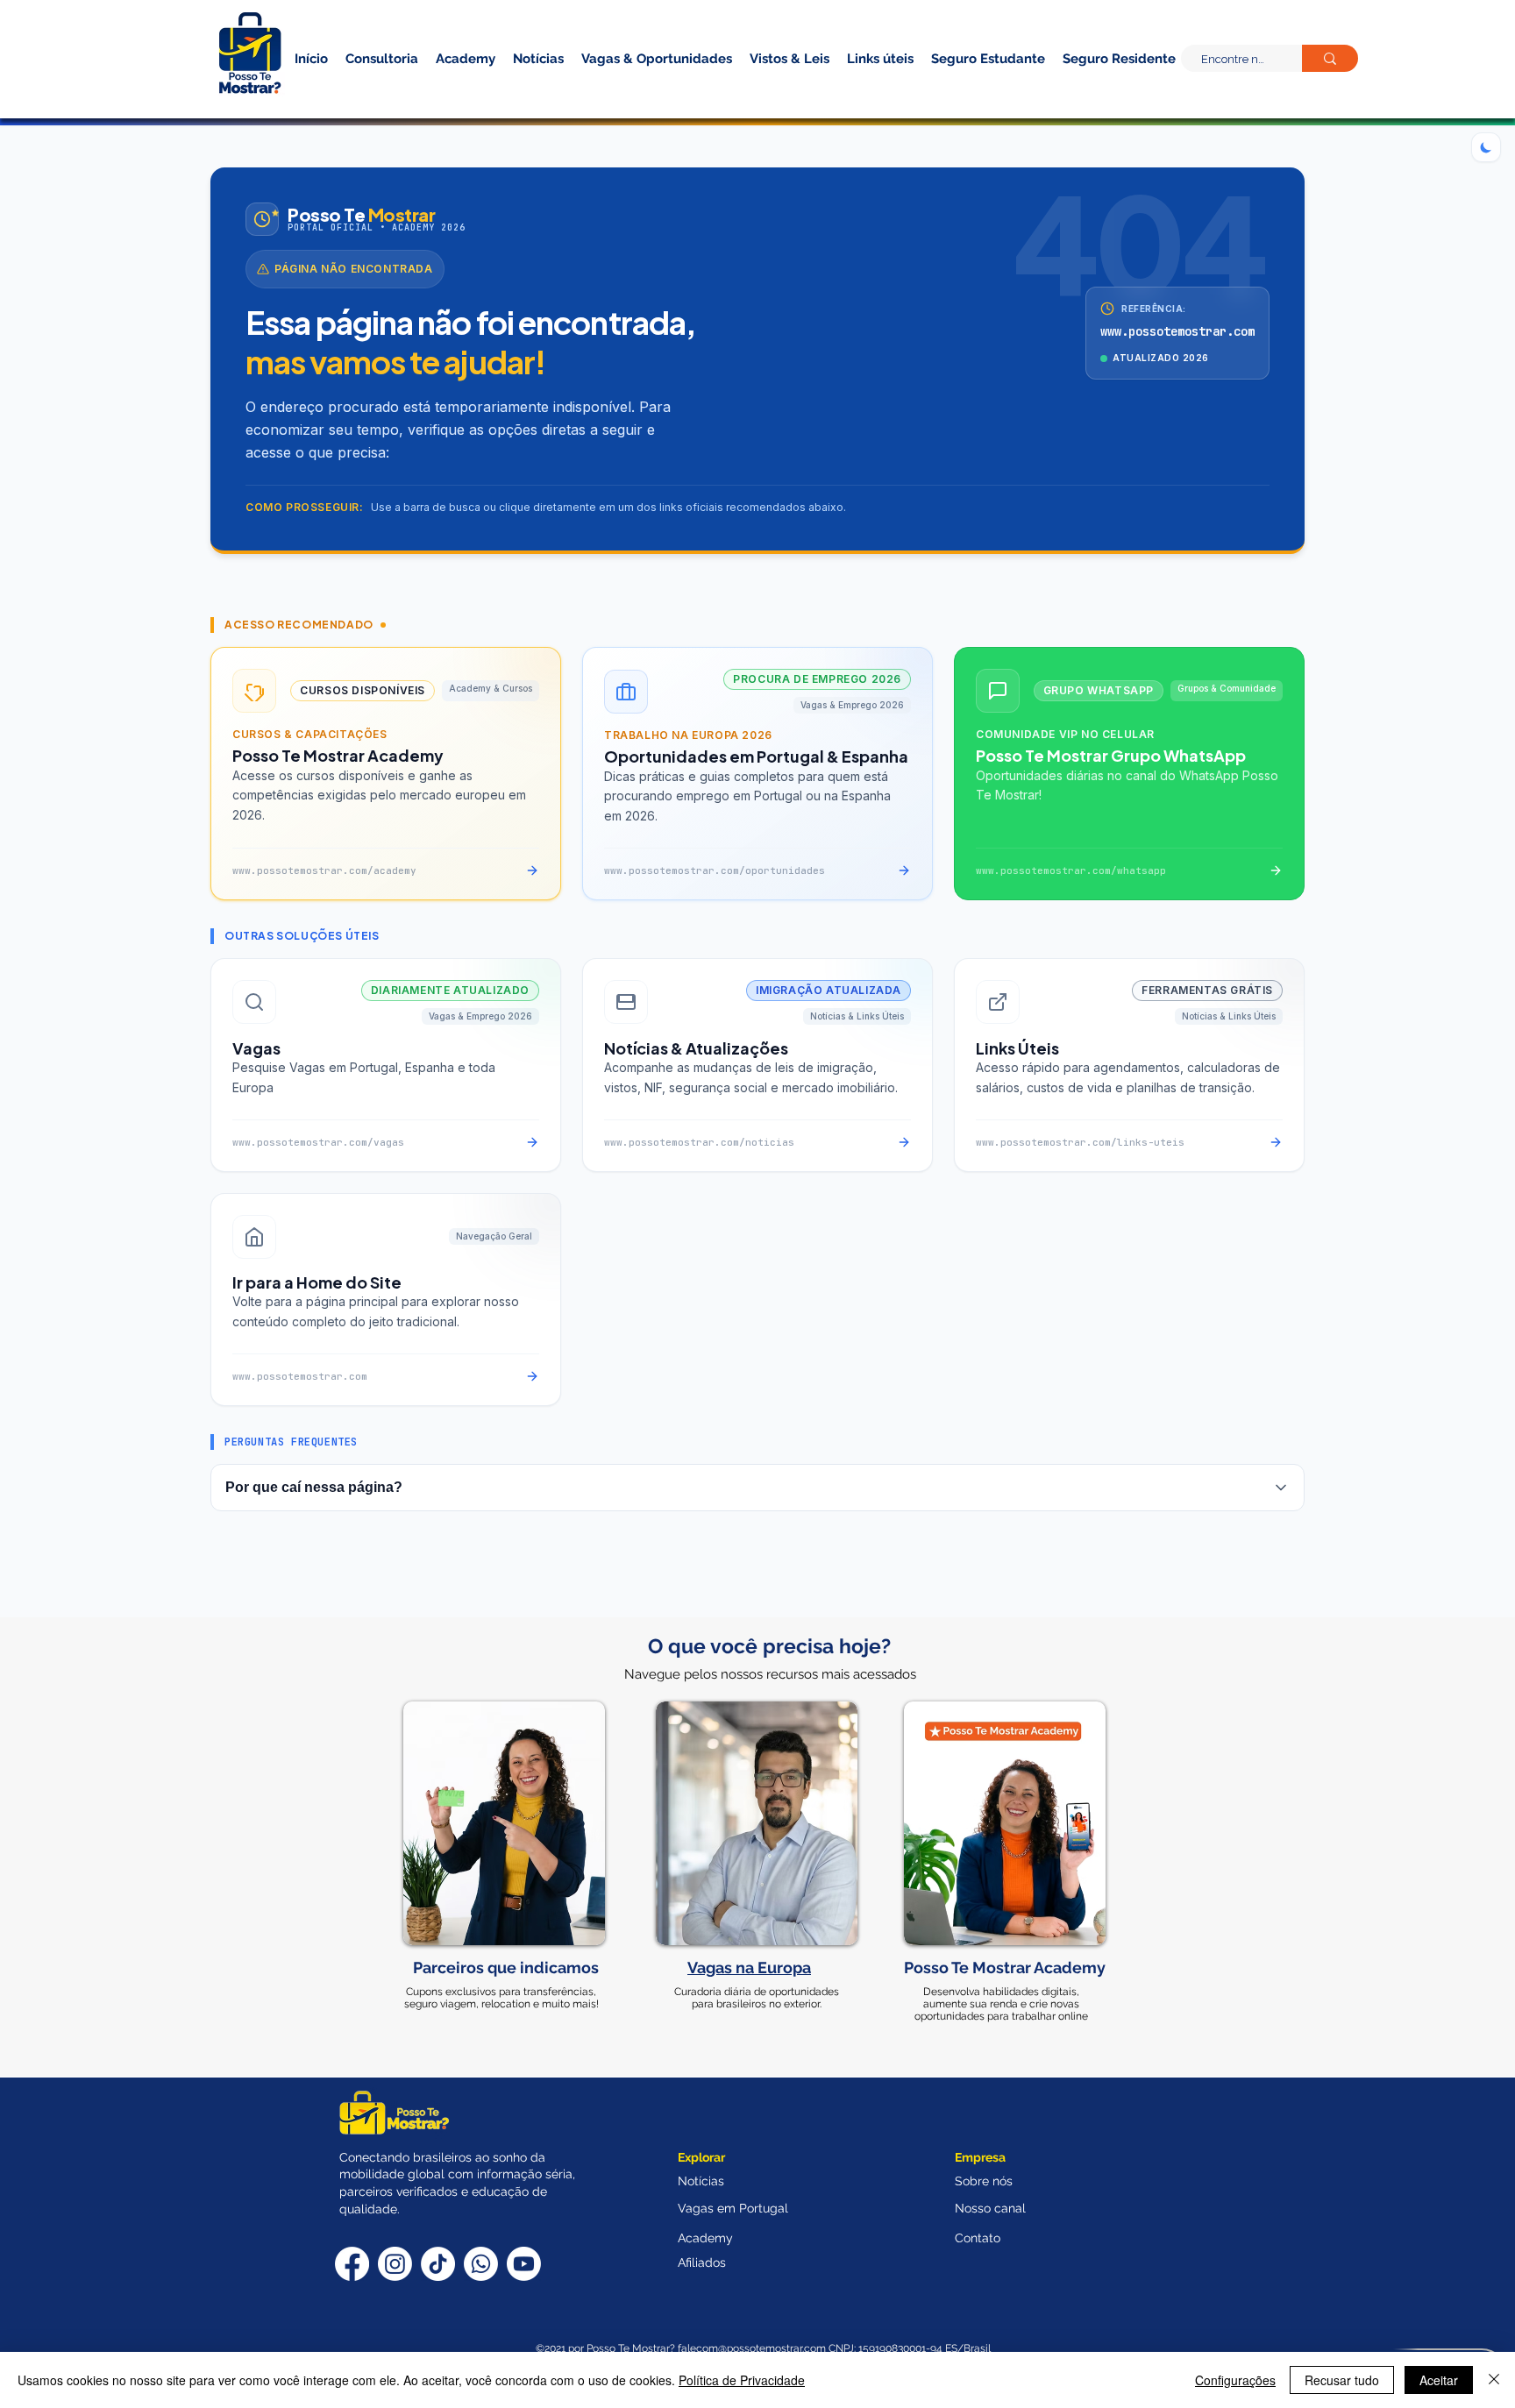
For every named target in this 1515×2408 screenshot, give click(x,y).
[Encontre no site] (1330, 58)
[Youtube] (524, 2264)
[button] (1089, 86)
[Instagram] (395, 2264)
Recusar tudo (1342, 2380)
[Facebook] (352, 2264)
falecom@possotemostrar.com (753, 2348)
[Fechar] (1494, 2380)
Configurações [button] (1235, 2380)
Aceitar (1439, 2380)
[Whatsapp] (481, 2264)
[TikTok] (438, 2264)
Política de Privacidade (742, 2380)
